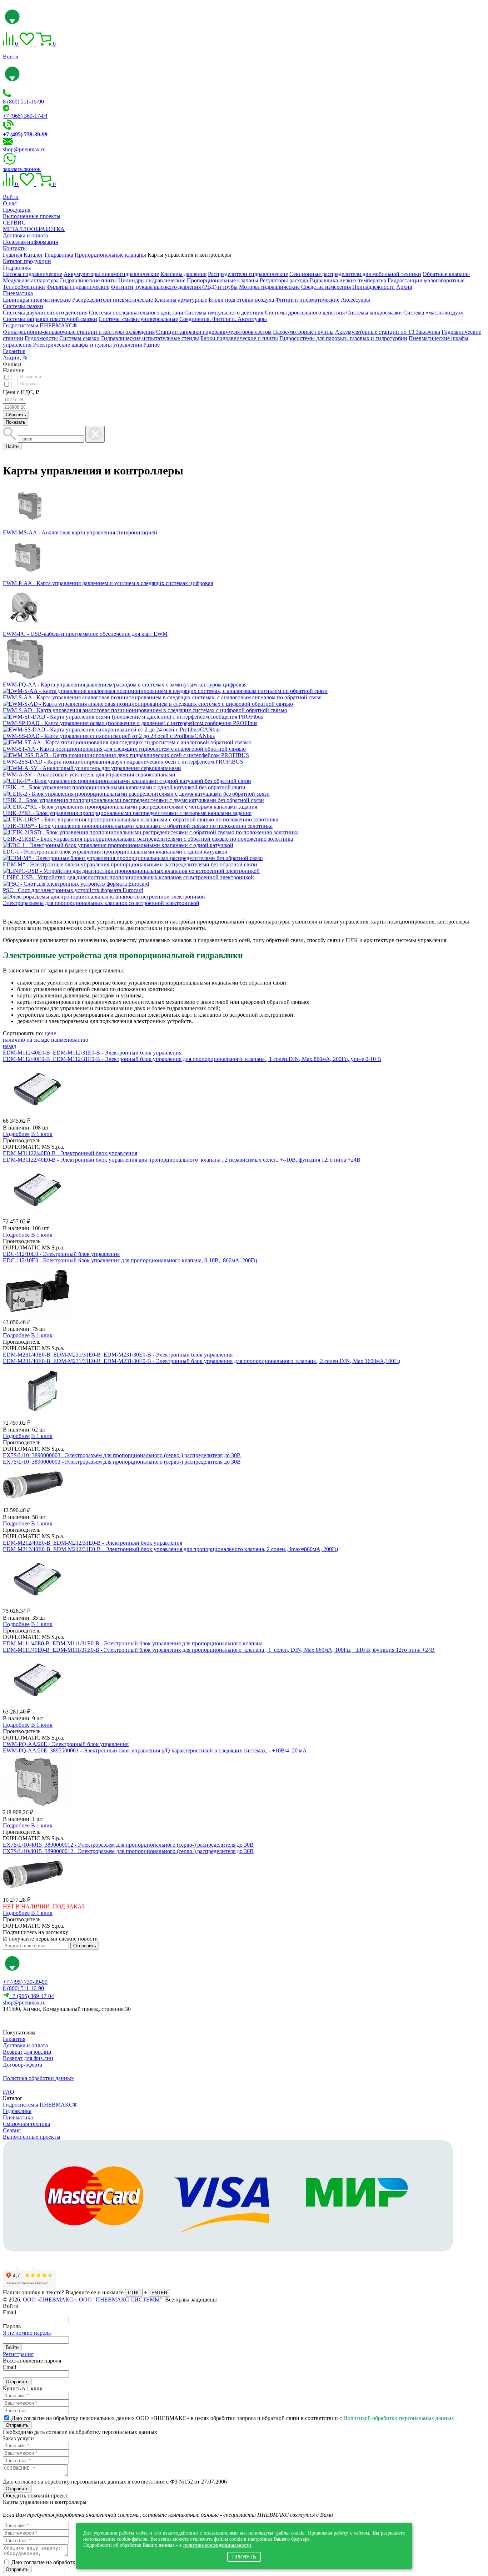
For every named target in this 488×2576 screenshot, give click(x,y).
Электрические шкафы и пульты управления (87, 345)
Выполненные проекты (32, 216)
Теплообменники (24, 287)
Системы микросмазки (374, 313)
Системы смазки (23, 306)
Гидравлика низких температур (348, 280)
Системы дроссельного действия (305, 313)
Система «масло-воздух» (434, 313)
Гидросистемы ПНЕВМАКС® (40, 325)
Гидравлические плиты (88, 280)
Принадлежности (374, 287)
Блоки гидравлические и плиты (239, 338)
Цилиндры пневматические (37, 300)
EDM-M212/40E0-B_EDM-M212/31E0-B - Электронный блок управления (93, 1543)
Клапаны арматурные (181, 300)
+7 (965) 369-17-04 (25, 116)
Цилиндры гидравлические (152, 280)
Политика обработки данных (38, 2078)
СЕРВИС (14, 223)
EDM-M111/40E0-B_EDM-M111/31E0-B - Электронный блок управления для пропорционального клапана (133, 1643)
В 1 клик (42, 1134)
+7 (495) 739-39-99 (25, 1982)
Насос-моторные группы (303, 332)
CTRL (134, 2293)
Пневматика (18, 293)
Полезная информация (30, 242)
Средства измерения (326, 287)
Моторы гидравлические (269, 287)
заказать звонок (22, 169)
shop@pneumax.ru (24, 149)
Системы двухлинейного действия (45, 313)
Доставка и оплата (25, 235)
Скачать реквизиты (35, 2021)
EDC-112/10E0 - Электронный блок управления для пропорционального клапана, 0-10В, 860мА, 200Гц (130, 1260)
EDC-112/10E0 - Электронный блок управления (61, 1254)
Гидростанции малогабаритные (426, 280)
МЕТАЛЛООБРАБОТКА (34, 229)
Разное (151, 345)
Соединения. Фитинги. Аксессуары (223, 319)
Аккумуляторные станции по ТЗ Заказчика (388, 332)
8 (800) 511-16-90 (23, 102)
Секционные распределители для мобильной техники (355, 274)
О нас (10, 203)
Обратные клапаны (446, 274)
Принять (244, 2557)
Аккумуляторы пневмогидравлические (111, 274)
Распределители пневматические (113, 300)
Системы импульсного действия (224, 313)
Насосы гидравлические (33, 274)
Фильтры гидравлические (78, 287)
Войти (11, 57)
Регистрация (18, 2354)
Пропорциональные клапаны (223, 280)
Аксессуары (355, 300)
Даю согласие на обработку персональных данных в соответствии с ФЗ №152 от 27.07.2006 (115, 2482)
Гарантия (14, 351)
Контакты (15, 248)
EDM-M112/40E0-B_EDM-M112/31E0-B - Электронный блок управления (92, 1053)
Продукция (17, 210)
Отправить (85, 1946)
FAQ (9, 2092)
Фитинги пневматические (307, 300)
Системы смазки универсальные (138, 319)
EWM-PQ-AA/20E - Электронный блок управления (66, 1744)
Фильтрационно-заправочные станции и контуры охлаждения (79, 332)
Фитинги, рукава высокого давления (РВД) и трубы (174, 287)
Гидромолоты (41, 338)
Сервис (12, 2130)
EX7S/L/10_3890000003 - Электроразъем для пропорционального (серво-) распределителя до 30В (122, 1455)
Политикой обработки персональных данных (399, 2418)
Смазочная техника (26, 2124)
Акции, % (15, 358)
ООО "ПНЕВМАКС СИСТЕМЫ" (121, 2300)
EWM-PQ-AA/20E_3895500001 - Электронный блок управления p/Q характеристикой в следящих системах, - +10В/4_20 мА (155, 1750)
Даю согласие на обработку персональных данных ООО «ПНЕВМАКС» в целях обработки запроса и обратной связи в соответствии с (233, 2418)
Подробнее (16, 1134)
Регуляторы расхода (284, 280)
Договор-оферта (23, 2065)
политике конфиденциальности (217, 2545)
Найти (12, 446)
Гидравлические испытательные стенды (150, 338)
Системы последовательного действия (136, 313)
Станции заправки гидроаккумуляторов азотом (214, 332)
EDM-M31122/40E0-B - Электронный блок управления (70, 1153)
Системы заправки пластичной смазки (50, 319)
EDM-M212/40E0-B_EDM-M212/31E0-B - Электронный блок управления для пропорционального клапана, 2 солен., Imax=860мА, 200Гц (171, 1549)
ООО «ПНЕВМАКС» (49, 2300)
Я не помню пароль (27, 2333)
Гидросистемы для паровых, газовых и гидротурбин (343, 338)
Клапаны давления (183, 274)
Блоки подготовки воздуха (241, 300)
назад (9, 1046)
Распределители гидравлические (248, 274)
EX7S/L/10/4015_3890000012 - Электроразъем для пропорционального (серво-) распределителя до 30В (128, 1845)
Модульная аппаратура (31, 280)
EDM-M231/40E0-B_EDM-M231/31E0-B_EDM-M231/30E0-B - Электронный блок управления (118, 1355)
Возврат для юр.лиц (27, 2052)
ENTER (159, 2293)
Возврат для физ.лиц (28, 2058)
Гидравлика (17, 268)
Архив (404, 287)
